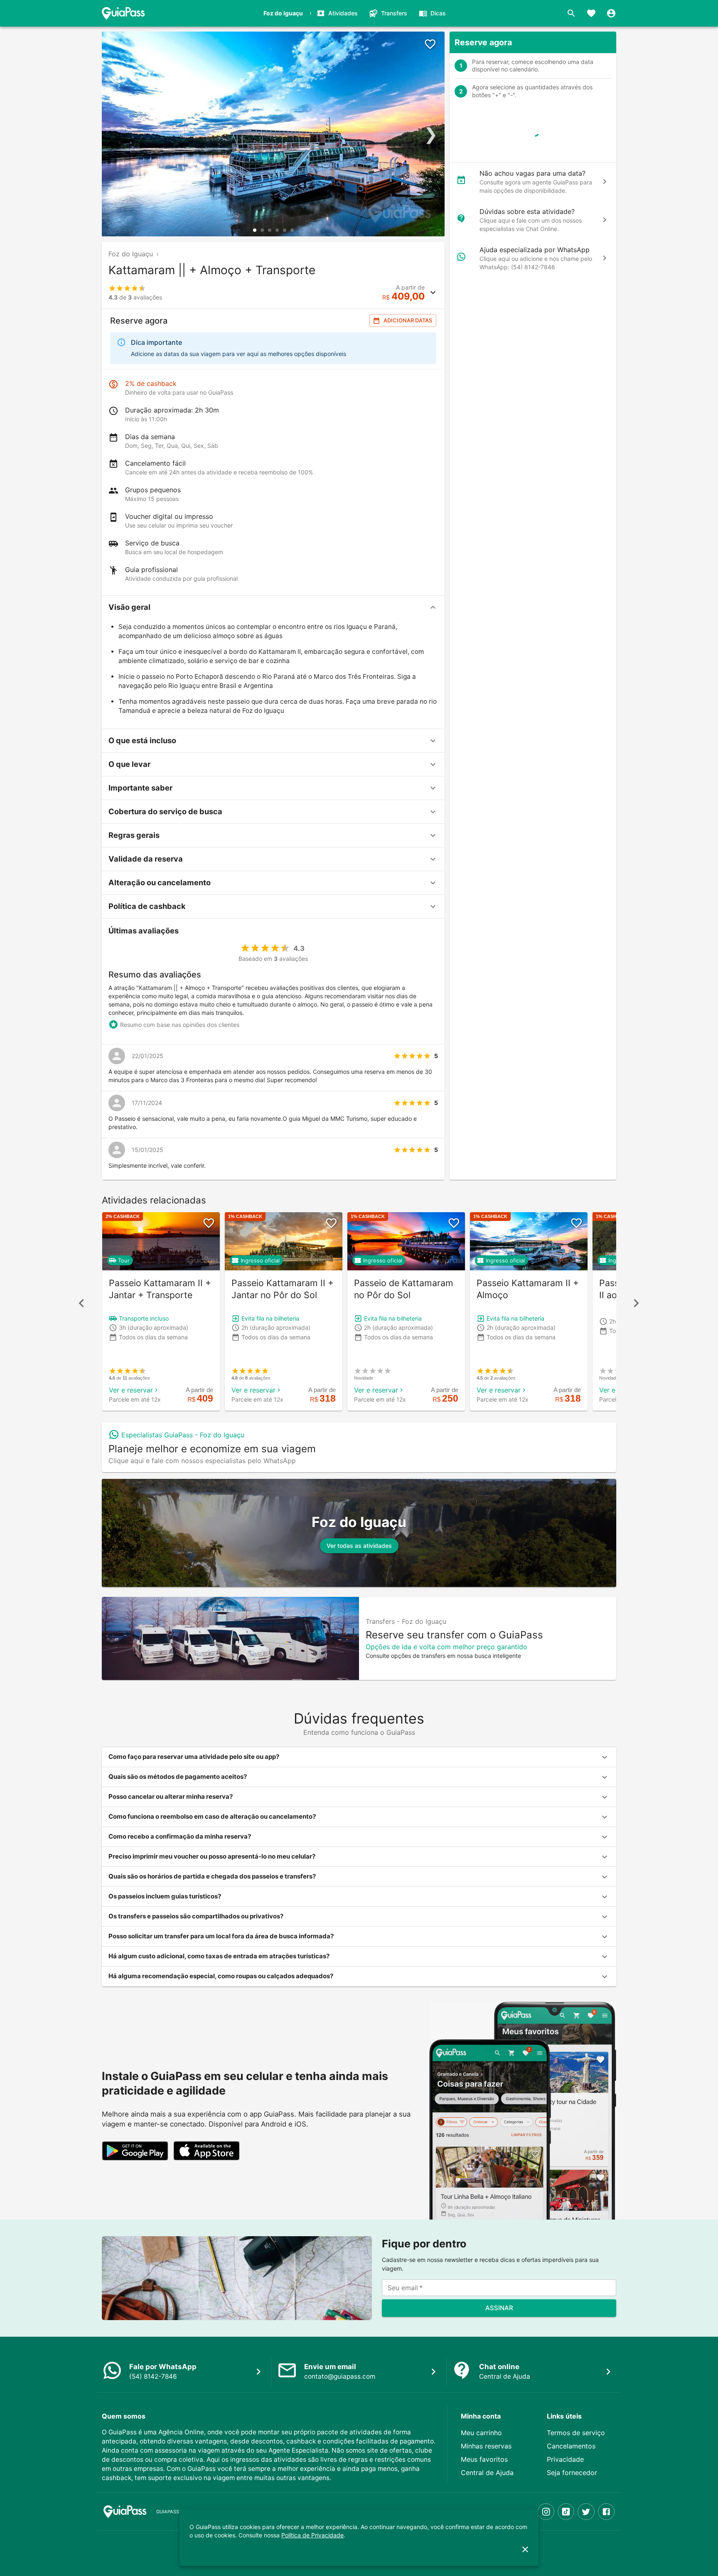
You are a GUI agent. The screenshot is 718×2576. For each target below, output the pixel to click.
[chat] (605, 182)
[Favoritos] (591, 13)
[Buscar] (571, 13)
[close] (525, 2549)
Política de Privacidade (312, 2535)
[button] (273, 607)
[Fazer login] (611, 13)
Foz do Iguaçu (131, 254)
